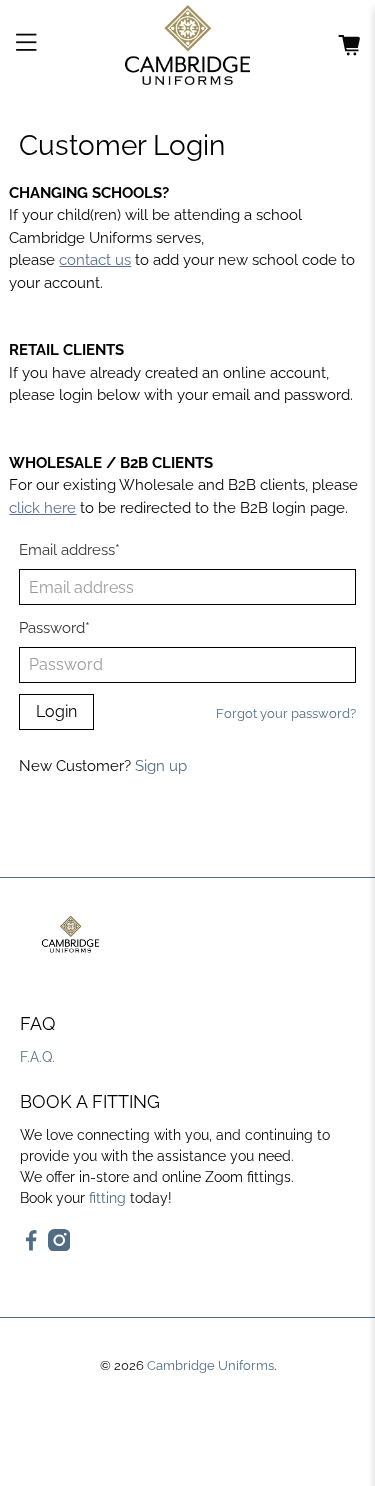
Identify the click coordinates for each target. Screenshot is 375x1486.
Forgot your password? (286, 713)
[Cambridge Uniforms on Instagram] (59, 1246)
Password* (54, 628)
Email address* (69, 550)
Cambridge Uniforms (210, 1365)
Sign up (161, 766)
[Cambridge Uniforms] (188, 45)
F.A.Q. (37, 1057)
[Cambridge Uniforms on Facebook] (31, 1246)
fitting (107, 1198)
